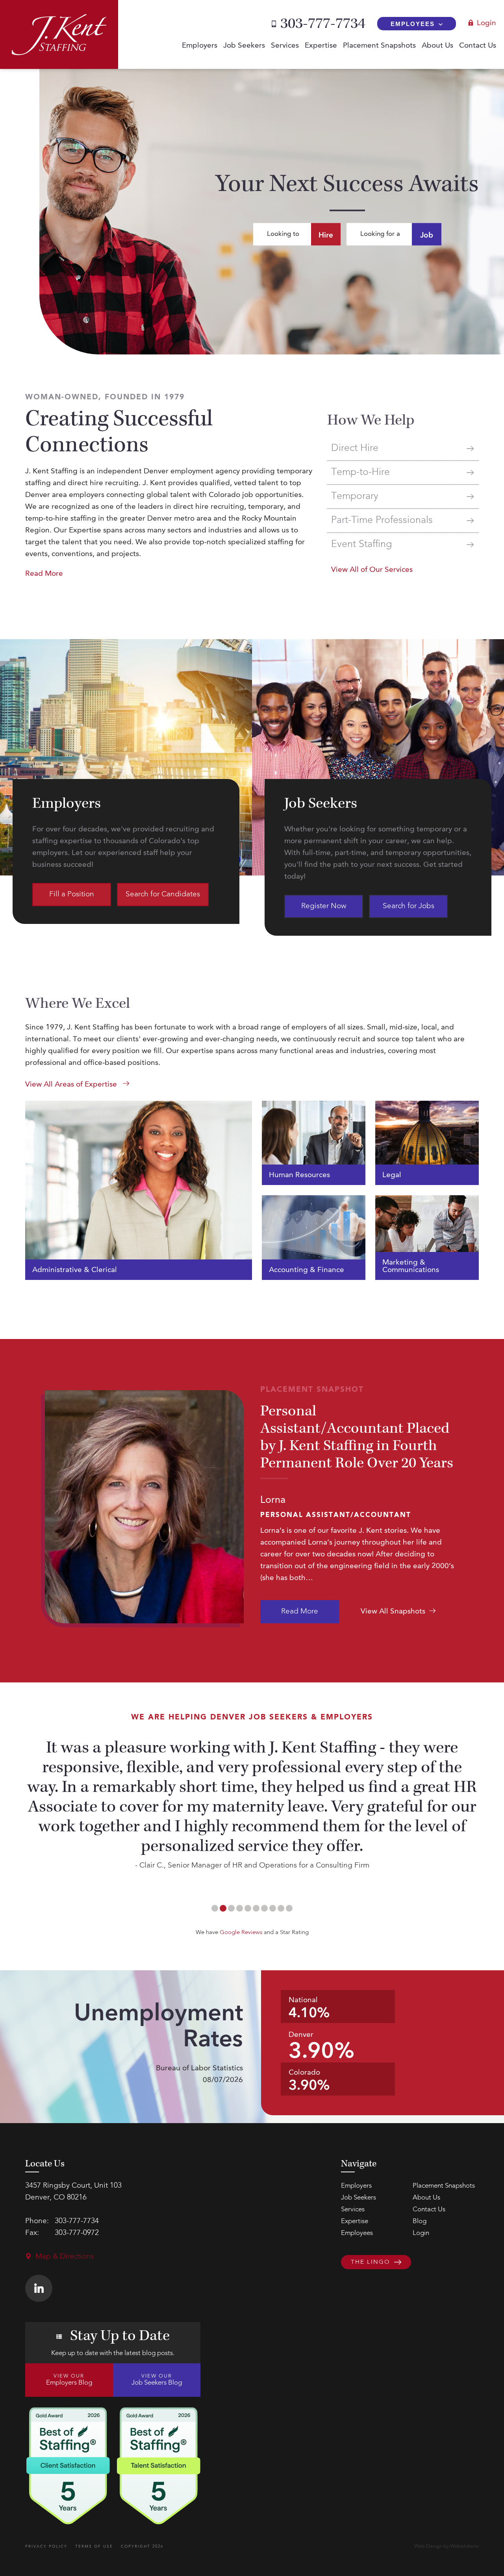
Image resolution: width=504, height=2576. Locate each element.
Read (44, 574)
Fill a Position (72, 895)
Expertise (321, 46)
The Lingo (371, 2262)
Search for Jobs (409, 906)
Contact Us (478, 46)
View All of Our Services (372, 570)
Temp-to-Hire (360, 472)
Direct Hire (355, 448)
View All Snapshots (393, 1612)
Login (486, 23)
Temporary (355, 496)
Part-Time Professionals (382, 520)
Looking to (300, 235)
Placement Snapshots (379, 46)
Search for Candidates (163, 895)
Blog (420, 2221)
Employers (200, 46)
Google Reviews (241, 1933)
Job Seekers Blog (157, 2380)
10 (289, 1908)
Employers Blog (69, 2380)
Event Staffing (361, 544)
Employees (413, 24)
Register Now (324, 906)
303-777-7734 (323, 24)
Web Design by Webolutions (447, 2546)
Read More (300, 1612)
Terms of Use (94, 2546)
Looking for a (397, 235)
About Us (437, 46)
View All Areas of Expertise (72, 1085)
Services (285, 46)
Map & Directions (65, 2257)
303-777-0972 (77, 2233)
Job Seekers (244, 46)
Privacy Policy (46, 2546)
